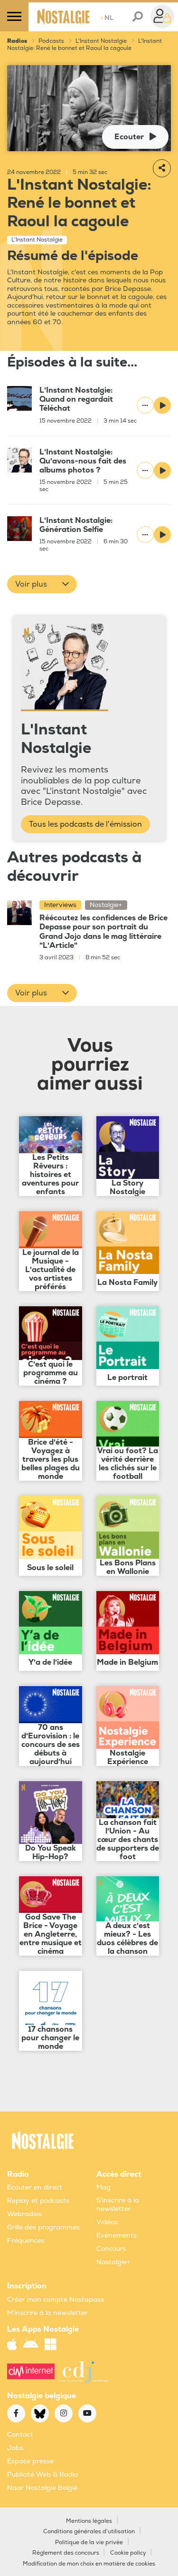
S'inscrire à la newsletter (118, 2205)
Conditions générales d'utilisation (89, 2532)
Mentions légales (89, 2521)
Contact (20, 2435)
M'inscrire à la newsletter (47, 2313)
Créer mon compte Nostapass (56, 2300)
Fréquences (26, 2241)
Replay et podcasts (38, 2201)
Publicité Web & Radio (42, 2475)
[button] (42, 584)
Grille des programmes (43, 2227)
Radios (17, 41)
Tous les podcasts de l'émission (85, 824)
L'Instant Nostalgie (101, 41)
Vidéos (107, 2222)
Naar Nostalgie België (42, 2488)
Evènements (117, 2235)
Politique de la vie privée (89, 2542)
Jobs (15, 2448)
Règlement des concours (66, 2553)
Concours (111, 2249)
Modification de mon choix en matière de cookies (89, 2564)
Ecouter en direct (35, 2187)
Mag (103, 2187)
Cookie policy (128, 2553)
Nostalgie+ (113, 2262)
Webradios (24, 2214)
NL (107, 18)
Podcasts (51, 41)
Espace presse (30, 2461)
